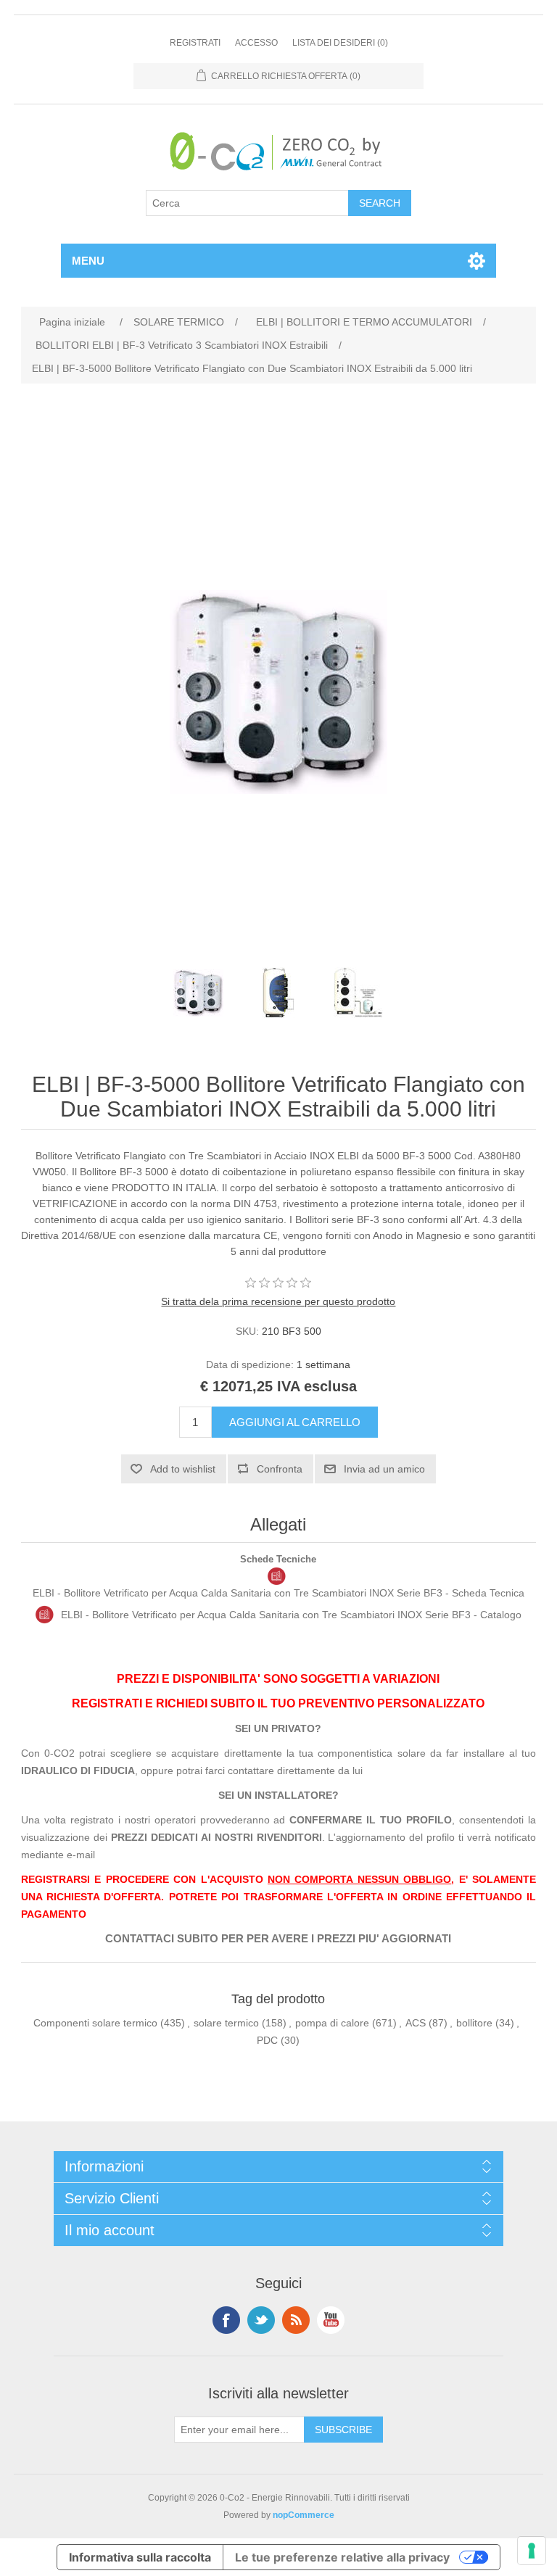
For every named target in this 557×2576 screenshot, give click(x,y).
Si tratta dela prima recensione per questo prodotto (278, 1301)
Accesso (256, 43)
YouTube (331, 2320)
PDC (267, 2040)
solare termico (226, 2023)
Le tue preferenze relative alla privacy (342, 2557)
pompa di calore (332, 2023)
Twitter (261, 2320)
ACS (416, 2023)
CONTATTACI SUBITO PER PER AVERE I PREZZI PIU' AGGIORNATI (278, 1939)
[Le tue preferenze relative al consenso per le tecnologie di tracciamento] (532, 2551)
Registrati (195, 43)
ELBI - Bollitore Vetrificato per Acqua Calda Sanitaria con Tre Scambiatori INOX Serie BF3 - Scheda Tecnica (278, 1593)
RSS (296, 2320)
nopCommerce (304, 2515)
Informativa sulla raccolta (140, 2557)
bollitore (474, 2023)
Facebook (226, 2320)
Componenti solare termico (95, 2023)
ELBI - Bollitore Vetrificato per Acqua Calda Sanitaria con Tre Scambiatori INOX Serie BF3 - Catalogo (291, 1615)
